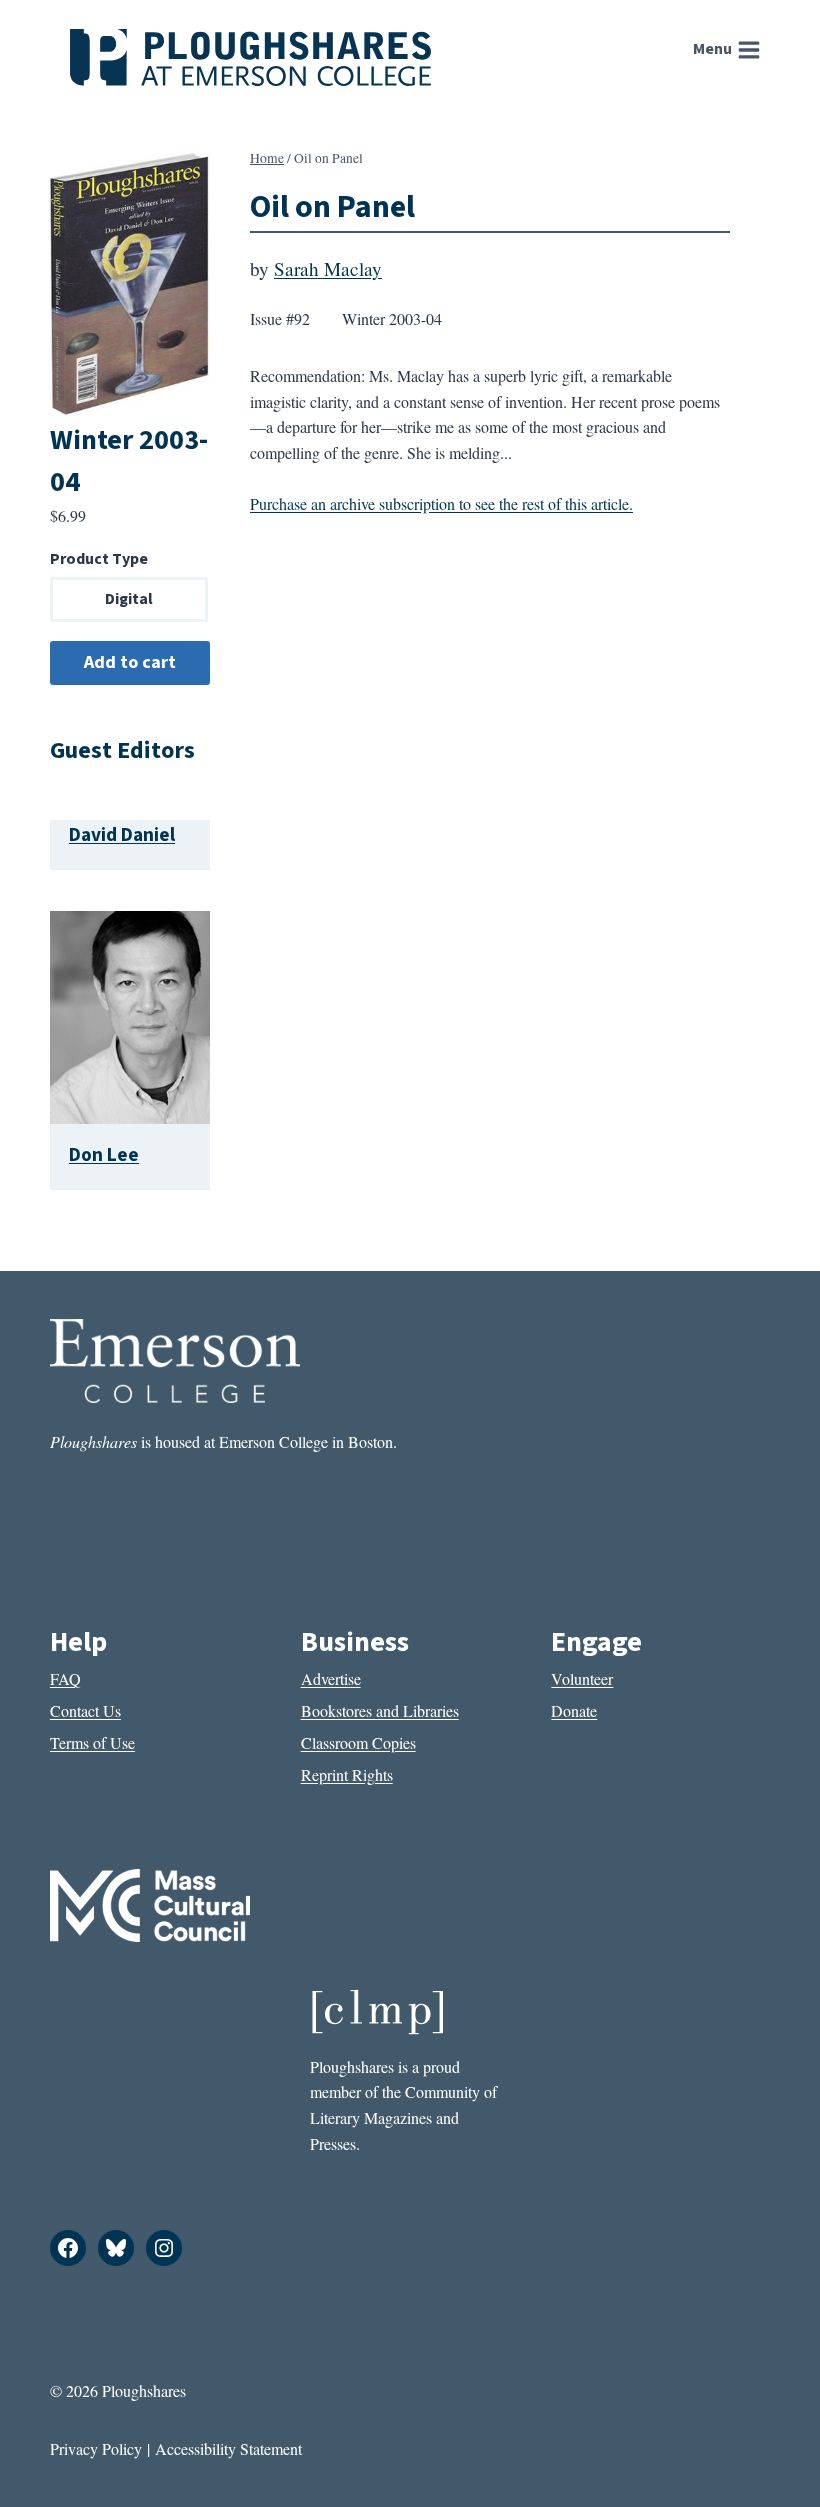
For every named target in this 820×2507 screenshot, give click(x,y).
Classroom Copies (358, 1742)
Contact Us (85, 1710)
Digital (129, 599)
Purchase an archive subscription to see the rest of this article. (441, 503)
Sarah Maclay (328, 268)
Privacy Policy (96, 2448)
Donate (574, 1710)
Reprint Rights (347, 1774)
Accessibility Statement (228, 2448)
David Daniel (122, 835)
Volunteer (582, 1678)
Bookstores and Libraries (380, 1710)
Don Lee (104, 1155)
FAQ (65, 1678)
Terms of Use (92, 1742)
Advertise (331, 1678)
